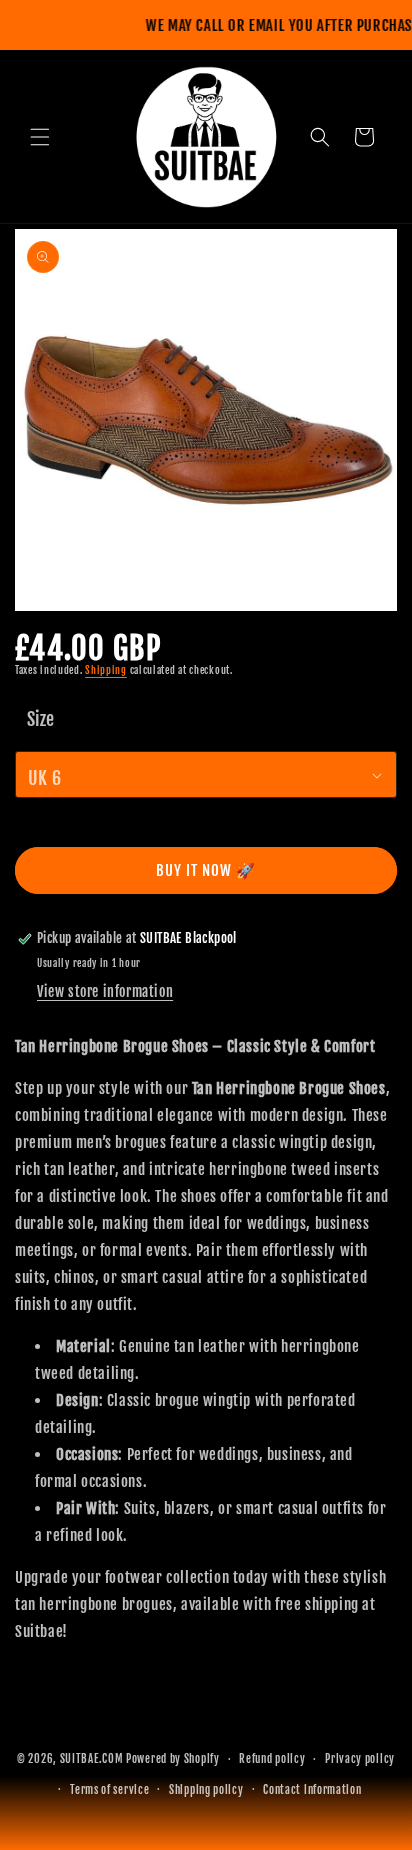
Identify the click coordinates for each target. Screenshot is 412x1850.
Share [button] (51, 1691)
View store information (105, 991)
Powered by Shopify (173, 1759)
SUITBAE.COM (92, 1759)
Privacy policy (360, 1759)
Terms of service (109, 1790)
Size (41, 719)
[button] (40, 137)
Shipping (106, 670)
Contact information (312, 1790)
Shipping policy (206, 1790)
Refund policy (272, 1759)
